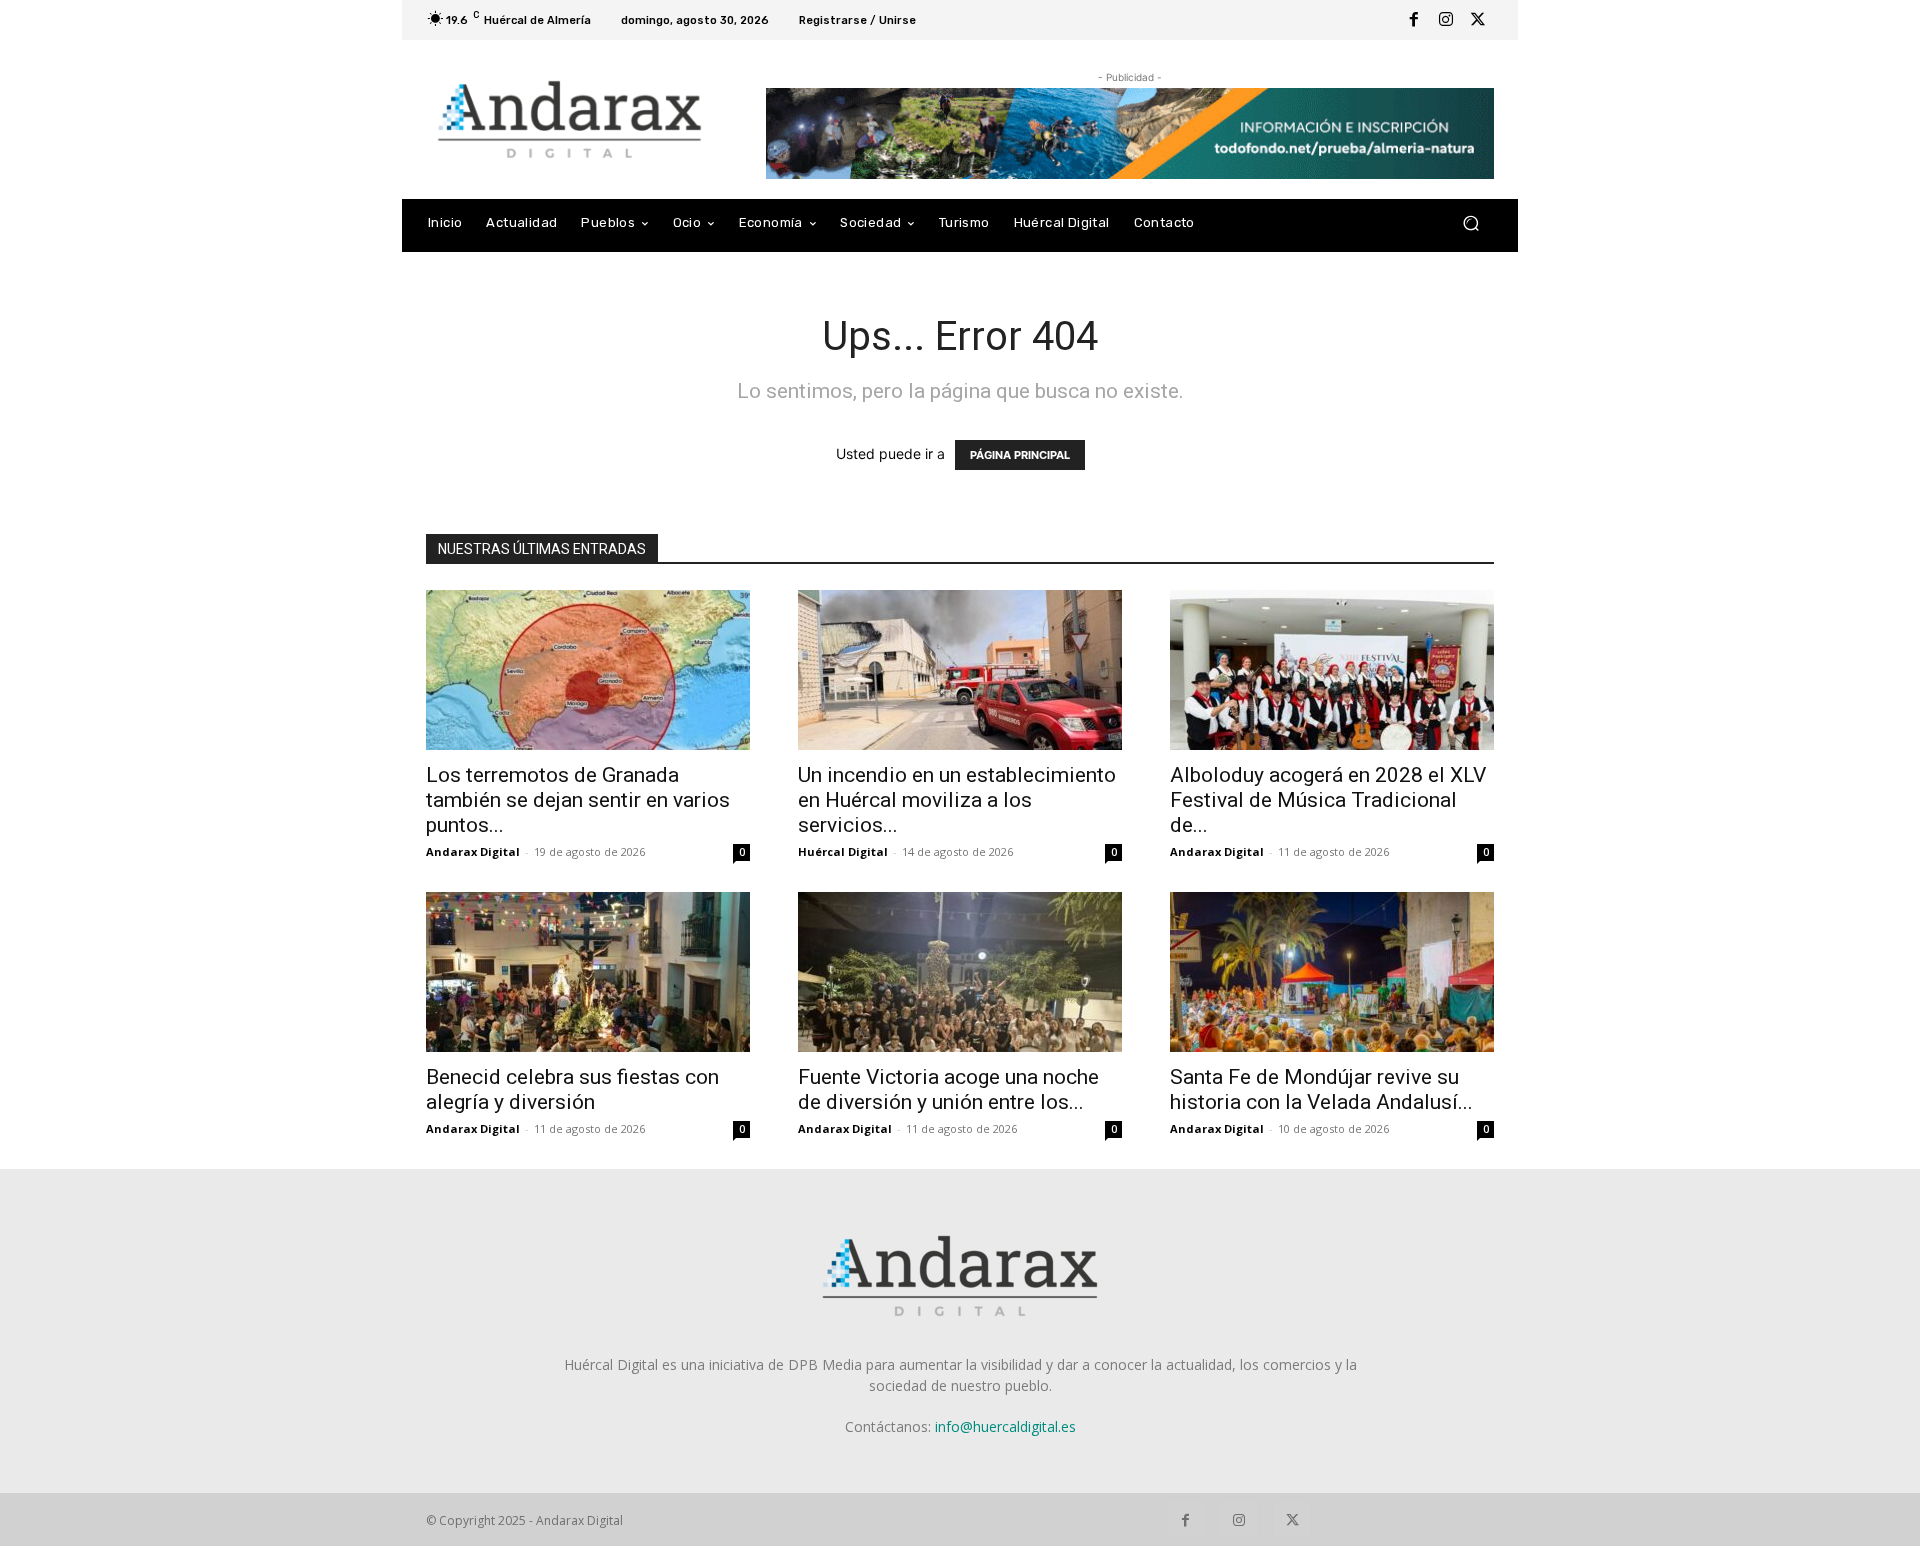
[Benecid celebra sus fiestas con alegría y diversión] (588, 972)
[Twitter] (1478, 20)
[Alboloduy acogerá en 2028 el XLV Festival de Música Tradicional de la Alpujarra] (1332, 670)
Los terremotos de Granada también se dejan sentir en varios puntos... (578, 800)
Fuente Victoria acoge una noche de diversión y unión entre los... (948, 1089)
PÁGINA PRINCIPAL (1020, 455)
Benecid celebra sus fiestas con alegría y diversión (572, 1089)
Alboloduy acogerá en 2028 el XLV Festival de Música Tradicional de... (1328, 800)
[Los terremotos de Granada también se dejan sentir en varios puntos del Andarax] (588, 670)
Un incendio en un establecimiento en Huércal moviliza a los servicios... (957, 800)
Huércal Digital (843, 851)
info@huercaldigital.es (1005, 1426)
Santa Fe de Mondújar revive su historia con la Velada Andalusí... (1321, 1089)
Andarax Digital (473, 851)
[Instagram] (1446, 20)
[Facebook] (1414, 20)
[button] (1470, 223)
